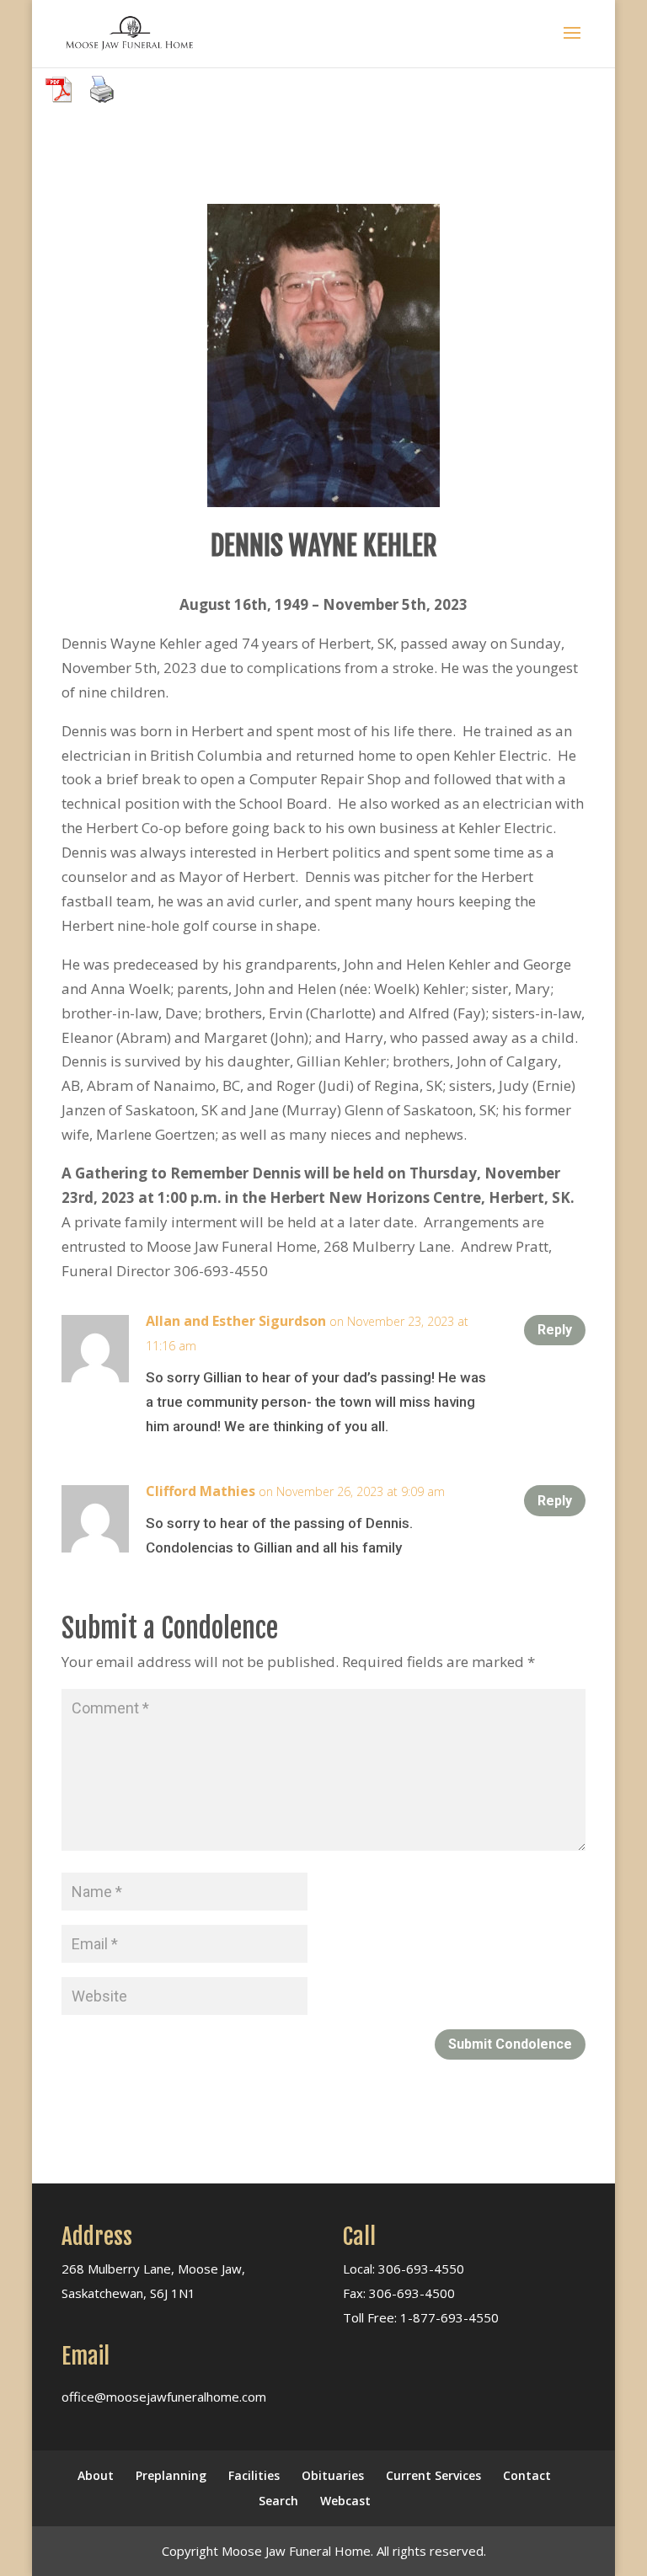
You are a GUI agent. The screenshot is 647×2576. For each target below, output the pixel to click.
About (96, 2475)
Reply (555, 1330)
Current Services (433, 2475)
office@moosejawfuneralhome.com (164, 2397)
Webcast (345, 2501)
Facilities (254, 2475)
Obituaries (333, 2475)
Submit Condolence (510, 2044)
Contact (527, 2475)
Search (278, 2501)
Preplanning (171, 2475)
